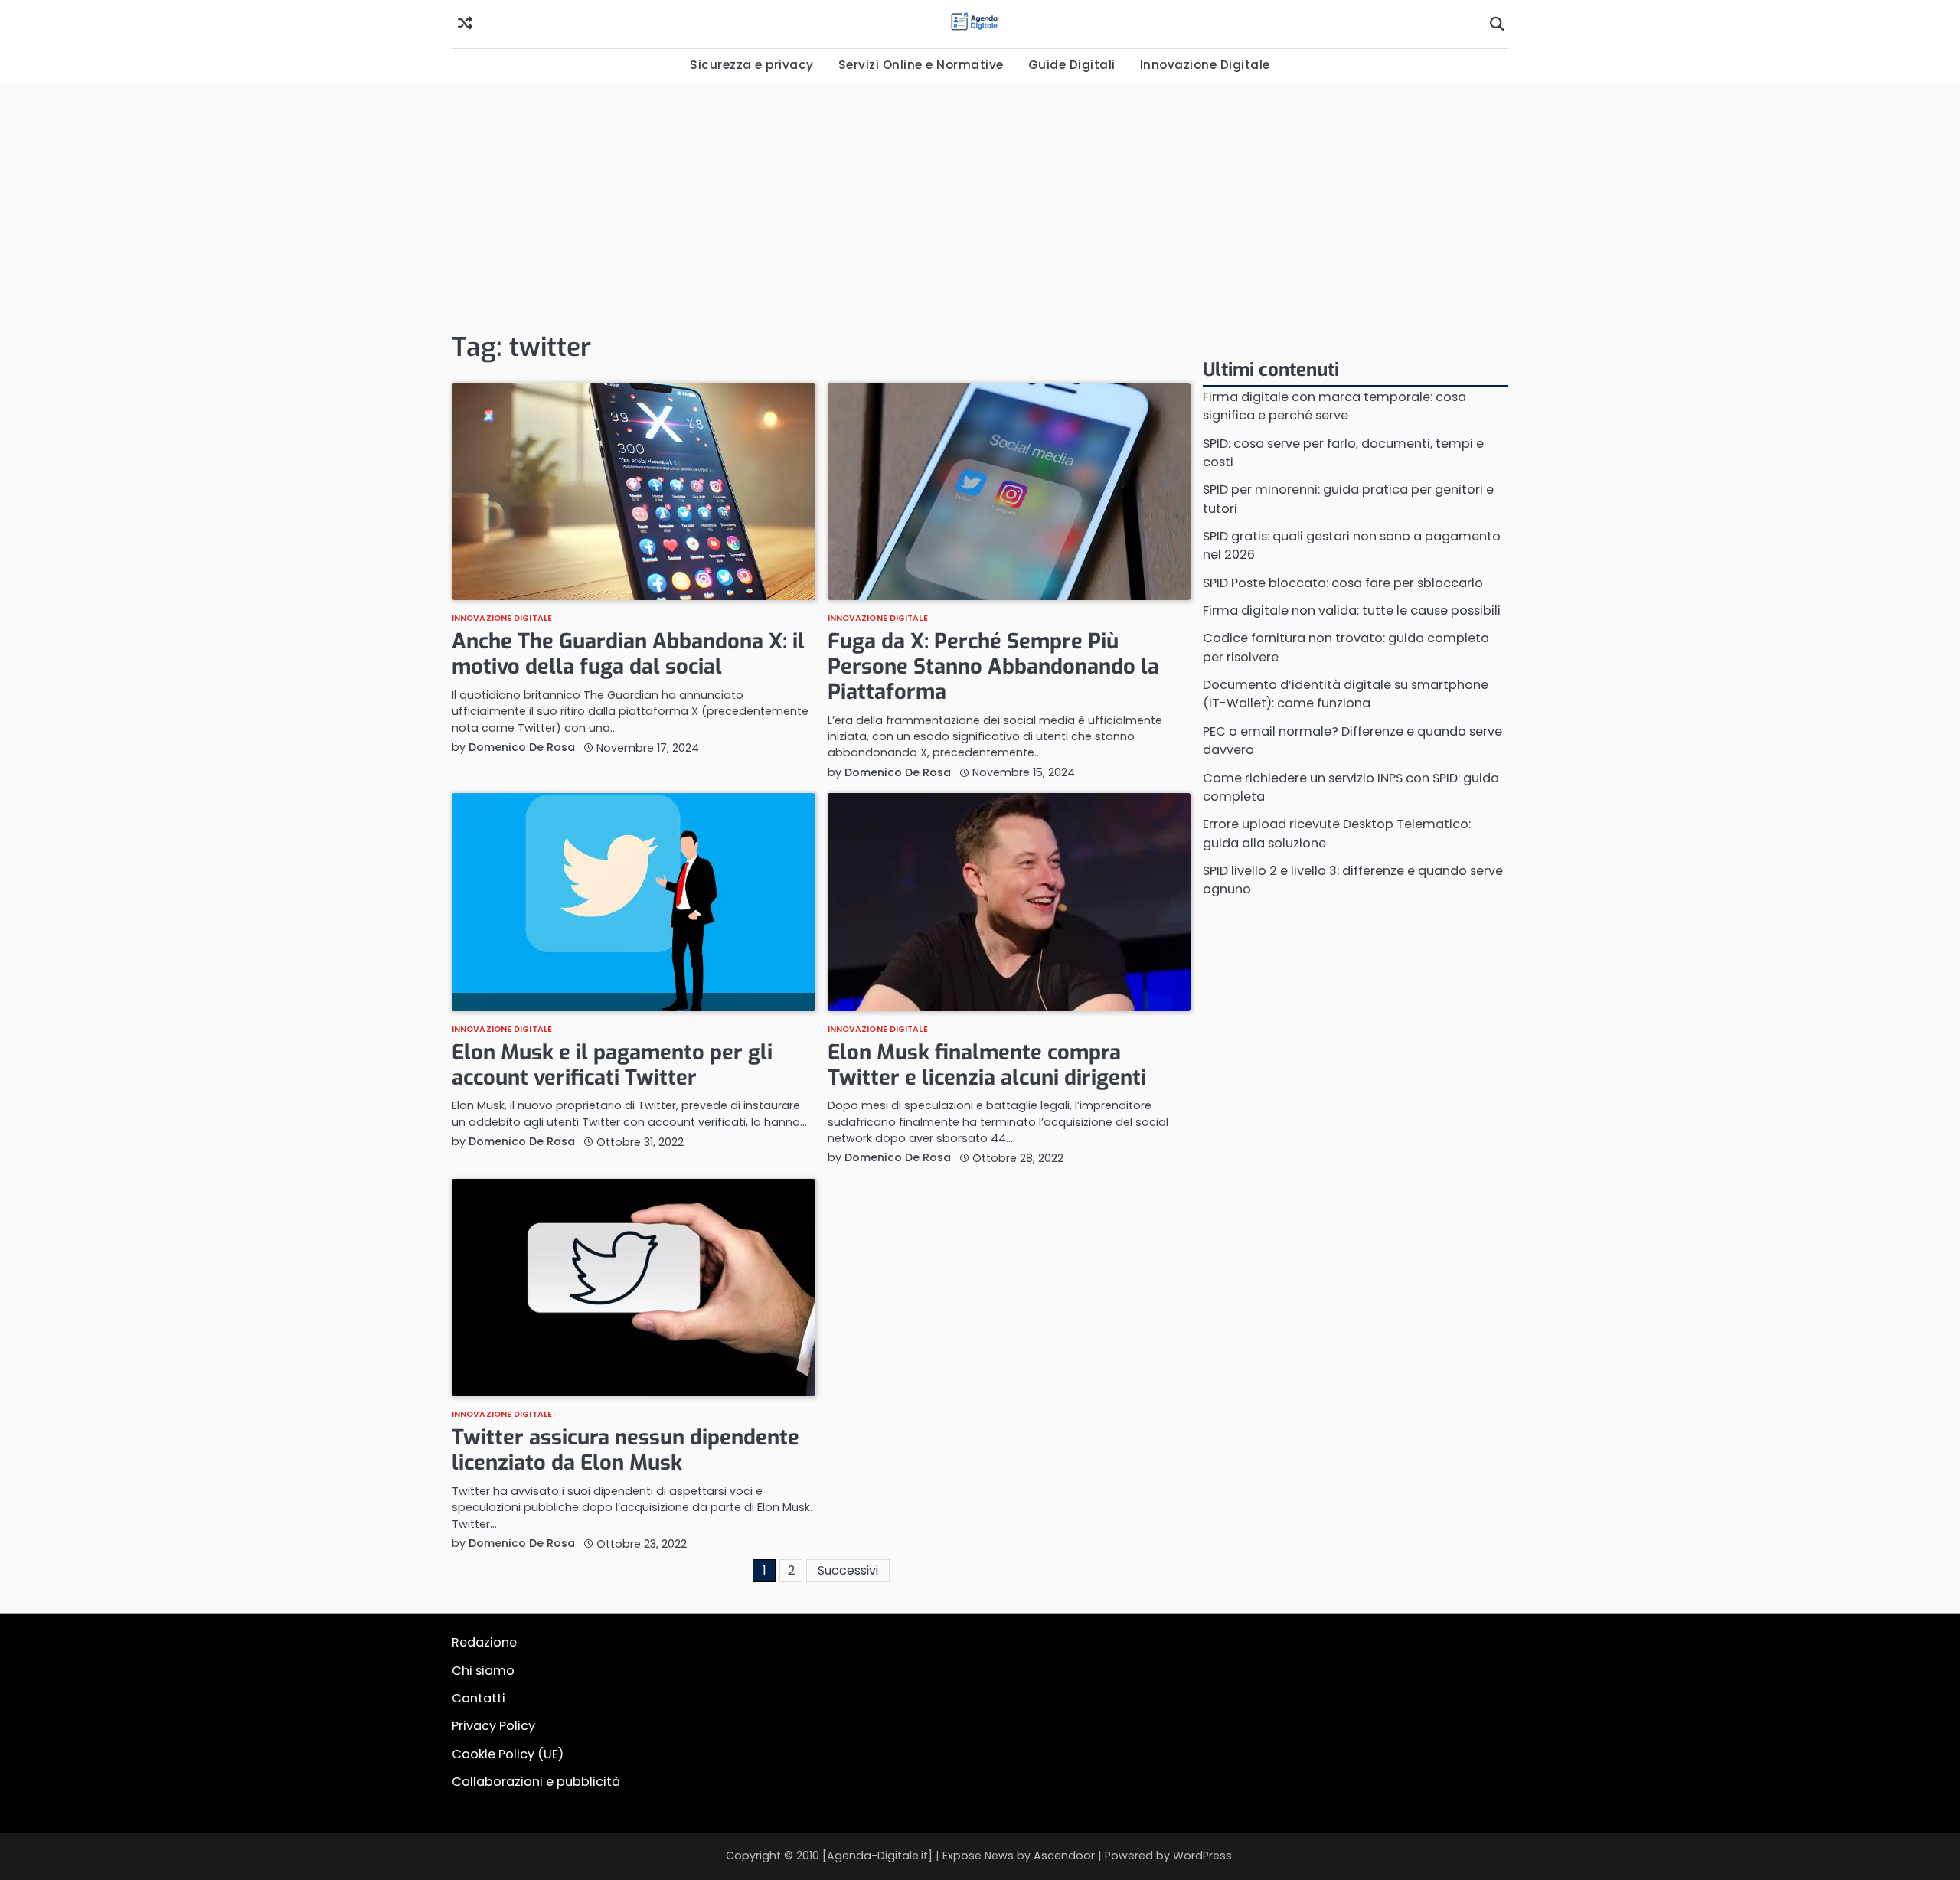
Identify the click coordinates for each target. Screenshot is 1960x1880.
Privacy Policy (493, 1726)
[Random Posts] (465, 24)
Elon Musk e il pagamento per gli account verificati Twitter (612, 1065)
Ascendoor (1064, 1856)
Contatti (479, 1698)
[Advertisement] (980, 206)
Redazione (484, 1642)
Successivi (848, 1570)
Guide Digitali (1072, 65)
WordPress (1202, 1856)
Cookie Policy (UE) (508, 1754)
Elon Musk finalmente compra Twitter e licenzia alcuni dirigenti (987, 1065)
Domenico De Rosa (522, 747)
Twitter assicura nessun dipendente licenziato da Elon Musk (626, 1450)
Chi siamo (483, 1671)
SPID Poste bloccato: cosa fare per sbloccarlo (1343, 583)
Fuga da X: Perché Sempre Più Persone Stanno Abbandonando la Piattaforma (993, 666)
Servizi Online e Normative (921, 65)
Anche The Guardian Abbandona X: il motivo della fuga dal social (628, 654)
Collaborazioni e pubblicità (536, 1782)
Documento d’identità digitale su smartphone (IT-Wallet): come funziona (1346, 694)
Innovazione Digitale (1205, 65)
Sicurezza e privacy (752, 65)
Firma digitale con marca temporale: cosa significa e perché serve (1334, 406)
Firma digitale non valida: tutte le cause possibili (1352, 610)
